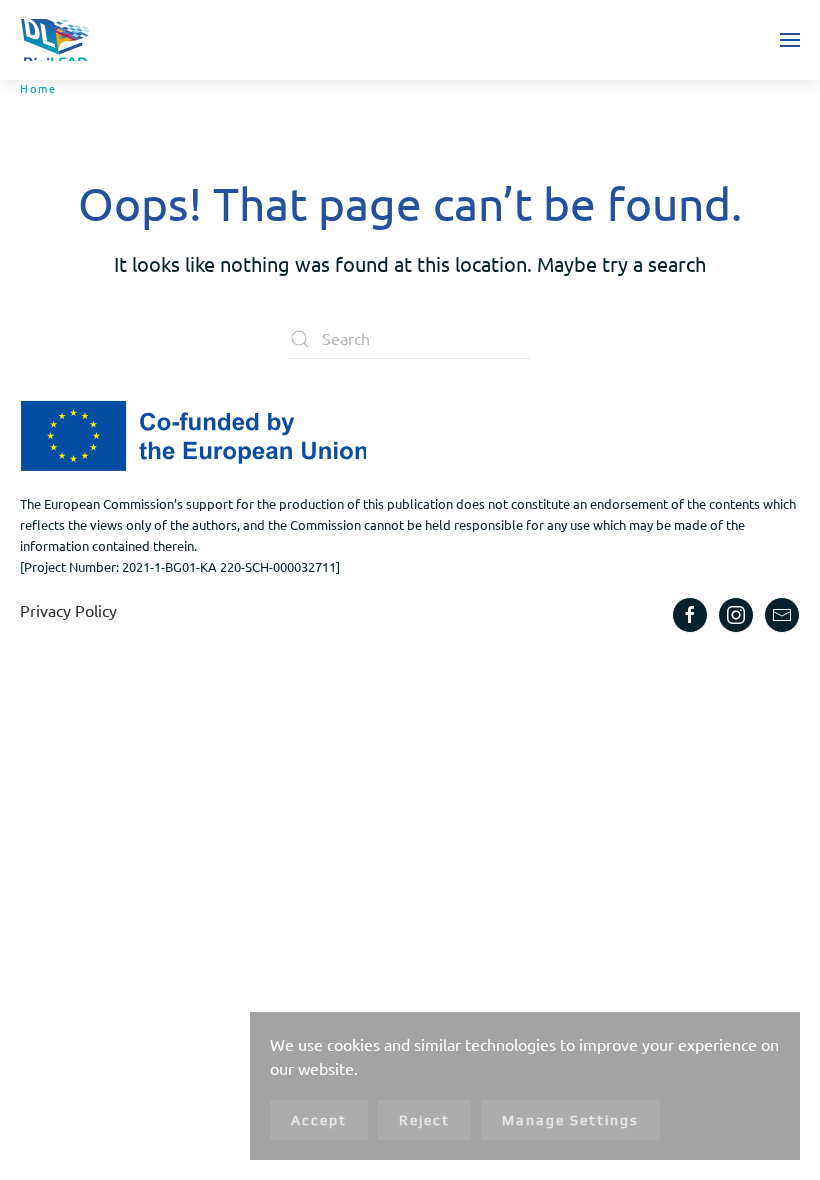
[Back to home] (55, 40)
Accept (319, 1120)
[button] (790, 40)
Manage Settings (570, 1120)
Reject (424, 1120)
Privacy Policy (68, 610)
